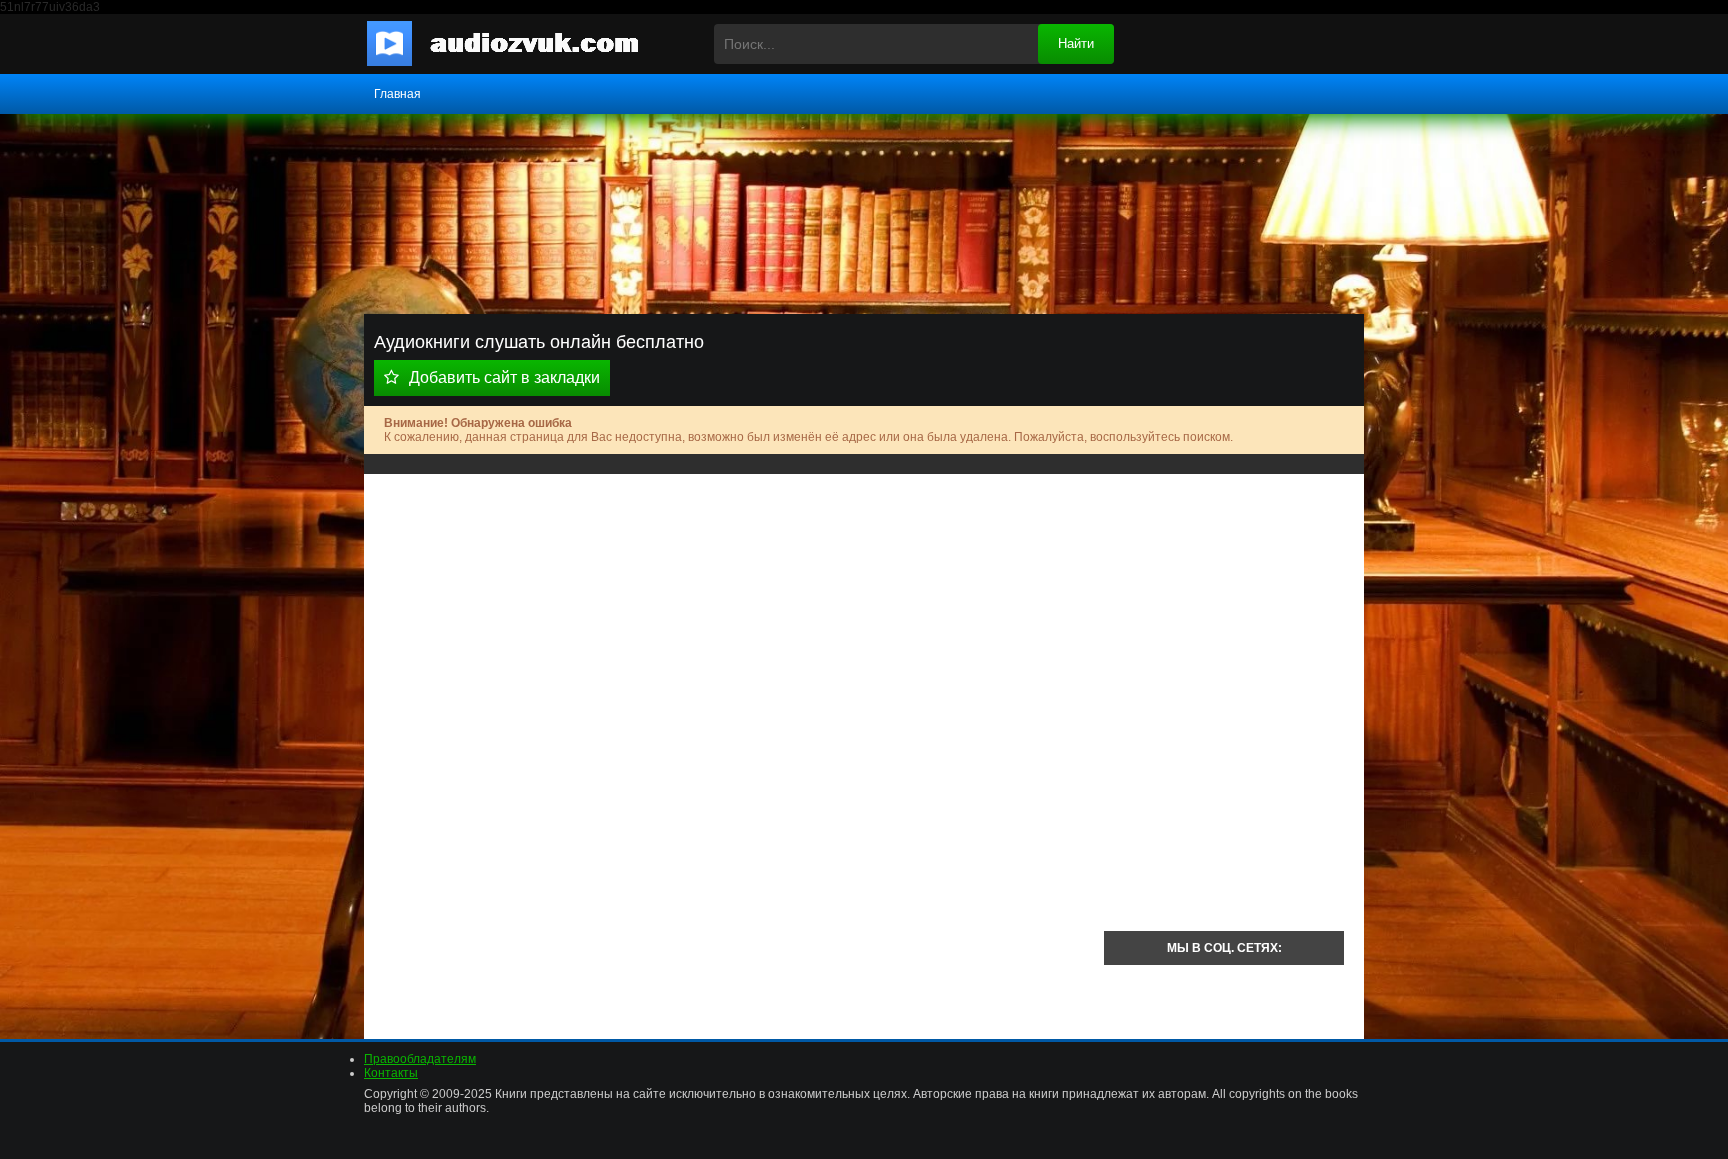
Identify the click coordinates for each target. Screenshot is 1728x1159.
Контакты (391, 1073)
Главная (397, 94)
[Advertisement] (734, 634)
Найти (1076, 43)
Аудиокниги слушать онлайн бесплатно (519, 44)
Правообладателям (420, 1059)
